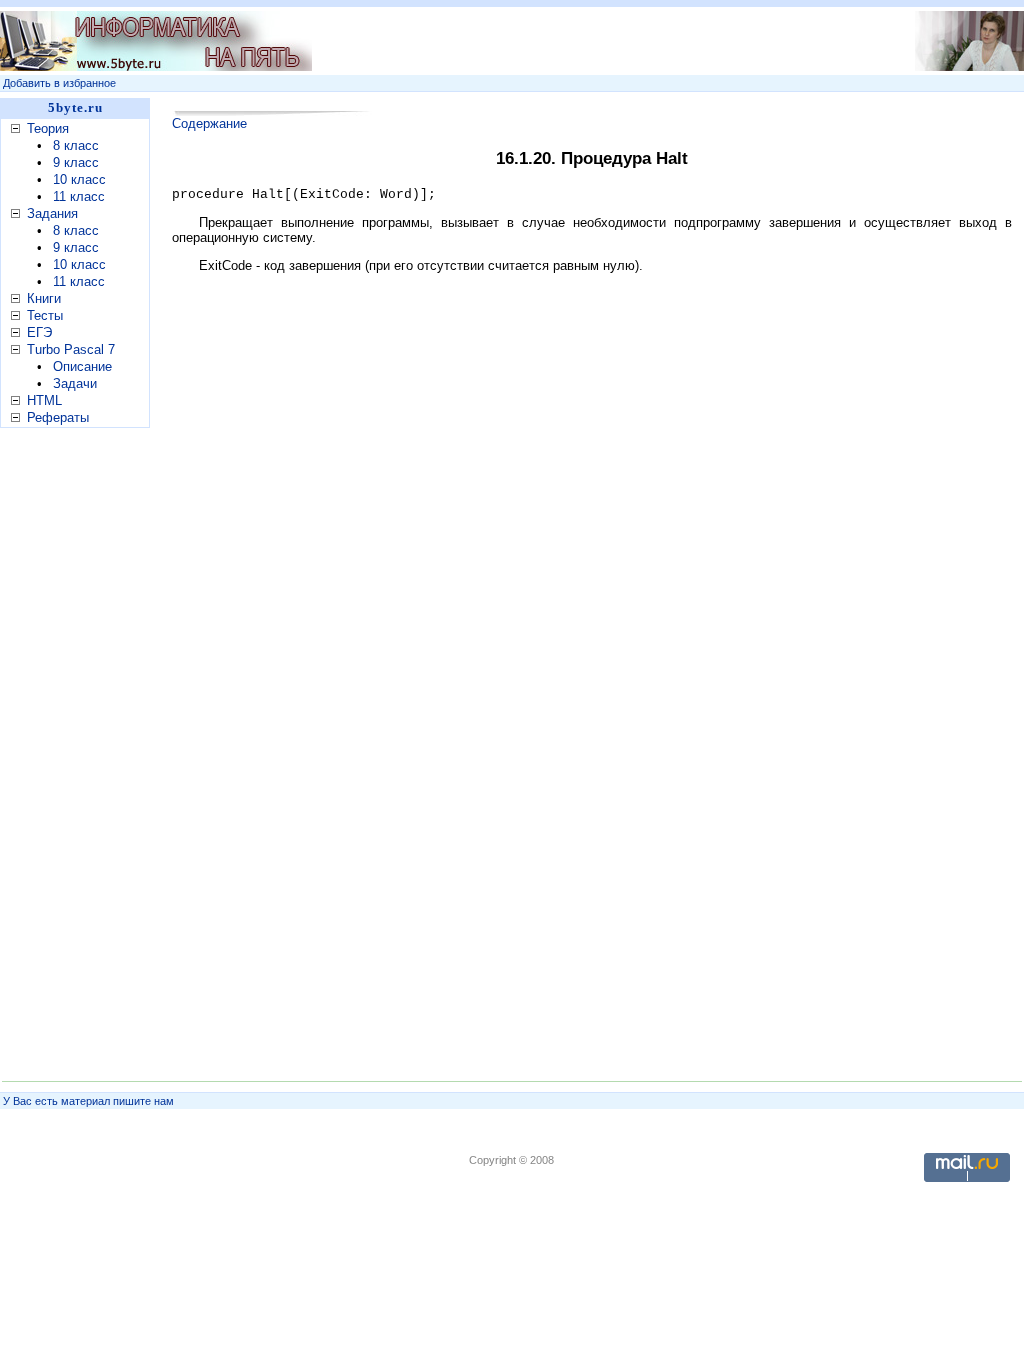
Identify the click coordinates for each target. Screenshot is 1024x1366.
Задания (52, 213)
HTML (44, 400)
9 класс (76, 162)
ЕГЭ (39, 332)
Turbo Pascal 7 (71, 349)
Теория (48, 128)
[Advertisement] (591, 41)
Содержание (209, 123)
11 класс (79, 196)
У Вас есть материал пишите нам (88, 1101)
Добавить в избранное (59, 83)
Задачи (75, 383)
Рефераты (58, 417)
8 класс (76, 145)
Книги (44, 298)
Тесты (45, 315)
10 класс (79, 179)
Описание (82, 366)
